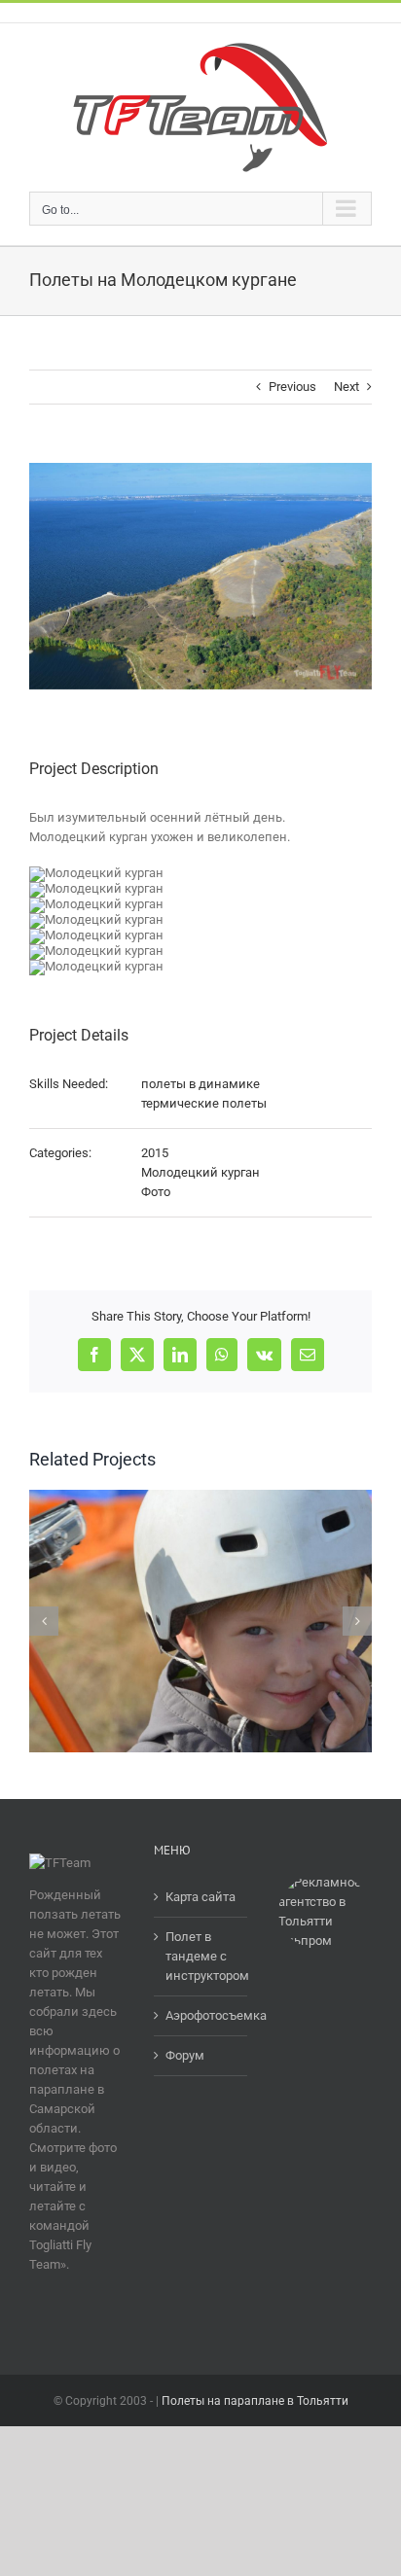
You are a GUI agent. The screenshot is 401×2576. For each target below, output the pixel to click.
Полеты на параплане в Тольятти (255, 2401)
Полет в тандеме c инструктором (201, 1956)
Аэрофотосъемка (201, 2015)
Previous (292, 387)
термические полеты (204, 1103)
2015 (155, 1153)
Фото (156, 1192)
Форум (185, 2055)
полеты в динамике (200, 1084)
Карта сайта (200, 1897)
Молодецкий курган (200, 1172)
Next (346, 387)
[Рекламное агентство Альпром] (325, 1882)
